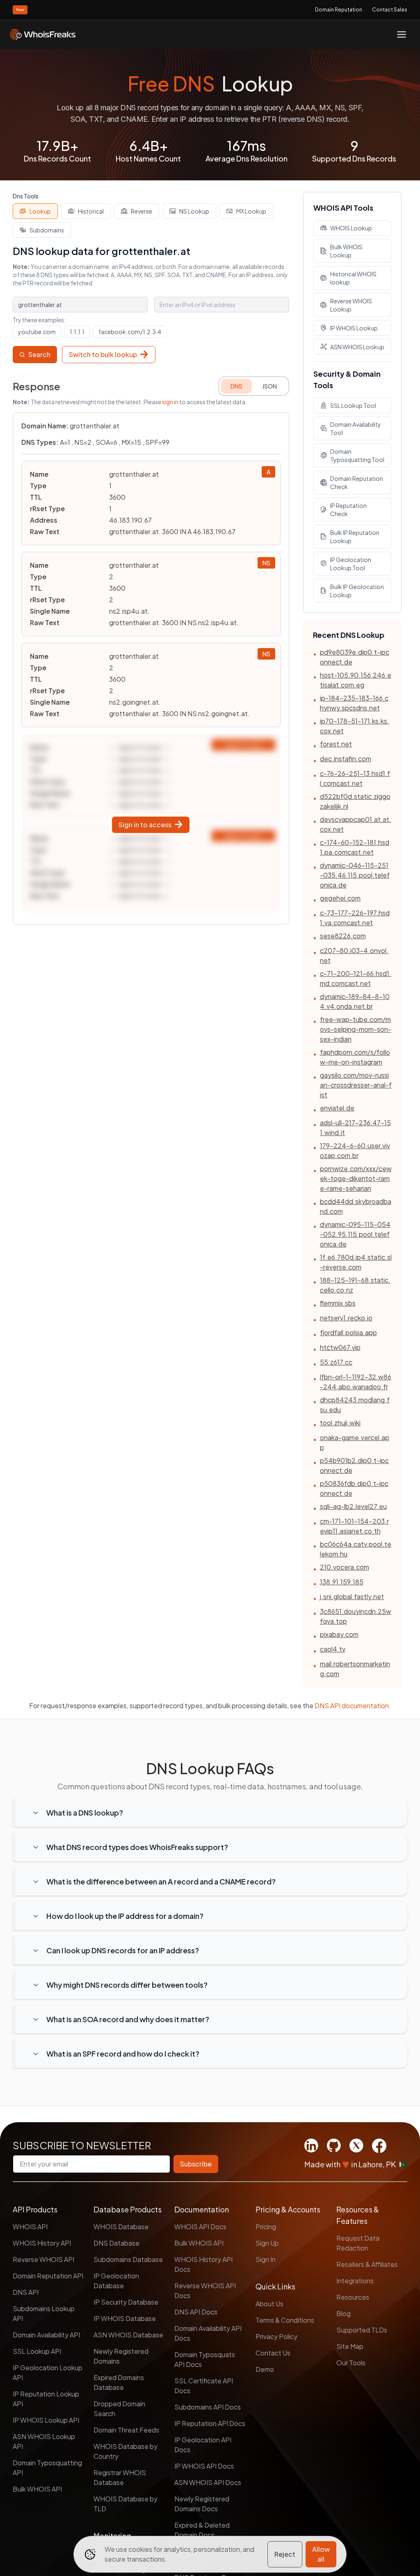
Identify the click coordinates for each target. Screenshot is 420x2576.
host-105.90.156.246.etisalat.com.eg (356, 680)
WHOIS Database (121, 2227)
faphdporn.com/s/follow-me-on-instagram (355, 1057)
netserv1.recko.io (346, 1318)
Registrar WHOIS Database (120, 2477)
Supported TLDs (362, 2330)
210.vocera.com (345, 1567)
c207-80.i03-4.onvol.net (354, 955)
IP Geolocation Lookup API (48, 2372)
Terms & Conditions (285, 2320)
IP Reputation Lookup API (46, 2399)
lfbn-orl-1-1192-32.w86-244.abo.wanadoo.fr (356, 1382)
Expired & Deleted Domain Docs (202, 2530)
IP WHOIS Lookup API (46, 2420)
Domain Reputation (339, 10)
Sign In (266, 2259)
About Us (269, 2304)
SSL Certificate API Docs (204, 2386)
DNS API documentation (352, 1706)
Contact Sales (390, 10)
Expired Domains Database (119, 2382)
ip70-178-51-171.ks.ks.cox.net (355, 726)
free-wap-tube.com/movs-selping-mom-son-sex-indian (356, 1029)
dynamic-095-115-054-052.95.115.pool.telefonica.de (355, 1234)
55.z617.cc (336, 1362)
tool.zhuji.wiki (340, 1423)
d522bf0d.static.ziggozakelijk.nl (355, 801)
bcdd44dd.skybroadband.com (356, 1206)
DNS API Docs (196, 2312)
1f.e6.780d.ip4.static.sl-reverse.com (356, 1262)
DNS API (26, 2292)
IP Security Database (126, 2302)
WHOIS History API (42, 2243)
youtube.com (37, 332)
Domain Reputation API (48, 2276)
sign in (170, 402)
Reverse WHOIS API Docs (205, 2290)
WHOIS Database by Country (126, 2451)
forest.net (336, 744)
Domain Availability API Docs (208, 2333)
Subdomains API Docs (208, 2407)
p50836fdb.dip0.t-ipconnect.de (354, 1488)
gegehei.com (340, 898)
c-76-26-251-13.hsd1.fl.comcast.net (355, 778)
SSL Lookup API (37, 2351)
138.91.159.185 (342, 1582)
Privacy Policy (276, 2336)
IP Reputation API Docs (210, 2423)
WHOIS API (30, 2227)
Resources (353, 2297)
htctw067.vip (340, 1347)
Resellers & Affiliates (367, 2264)
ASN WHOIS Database (128, 2335)
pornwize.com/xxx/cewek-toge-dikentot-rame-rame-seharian (356, 1178)
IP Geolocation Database (116, 2281)
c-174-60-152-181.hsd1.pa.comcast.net (355, 847)
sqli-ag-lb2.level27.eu (353, 1506)
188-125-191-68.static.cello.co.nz (355, 1285)
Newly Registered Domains (121, 2356)
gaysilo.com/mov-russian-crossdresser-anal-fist (356, 1085)
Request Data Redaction (358, 2243)
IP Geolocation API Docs (203, 2445)
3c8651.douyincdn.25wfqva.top (356, 1616)
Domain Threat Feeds (126, 2430)
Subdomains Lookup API (44, 2313)
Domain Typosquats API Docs (205, 2359)
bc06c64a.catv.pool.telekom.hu (356, 1549)
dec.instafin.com (346, 759)
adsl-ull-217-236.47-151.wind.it (355, 1128)
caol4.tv (333, 1649)
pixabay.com (339, 1634)
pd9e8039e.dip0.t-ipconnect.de (355, 657)
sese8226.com (343, 936)
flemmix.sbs (338, 1303)
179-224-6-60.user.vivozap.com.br (355, 1150)
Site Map (350, 2346)
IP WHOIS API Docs (204, 2466)
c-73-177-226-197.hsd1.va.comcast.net (355, 918)
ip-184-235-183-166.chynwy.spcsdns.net (354, 703)
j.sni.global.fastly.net (352, 1596)
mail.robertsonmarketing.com (355, 1669)
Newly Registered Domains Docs (202, 2504)
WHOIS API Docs (200, 2227)
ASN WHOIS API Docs (208, 2482)
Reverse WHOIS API (43, 2259)
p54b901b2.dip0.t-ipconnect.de (354, 1465)
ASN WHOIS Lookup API (44, 2441)
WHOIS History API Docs (203, 2264)
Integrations (355, 2281)
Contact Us (273, 2353)
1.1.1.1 (77, 332)
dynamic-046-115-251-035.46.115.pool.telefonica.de (355, 875)
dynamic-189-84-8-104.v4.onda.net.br (355, 1001)
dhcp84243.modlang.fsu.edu (355, 1405)
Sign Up (267, 2243)
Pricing (266, 2227)
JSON (269, 386)
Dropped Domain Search (119, 2409)
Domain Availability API (46, 2335)
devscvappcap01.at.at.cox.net (356, 824)
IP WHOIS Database (125, 2318)
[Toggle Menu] (402, 34)
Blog (344, 2313)
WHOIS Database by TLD (126, 2504)
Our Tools (351, 2363)
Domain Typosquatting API (47, 2468)
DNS (236, 386)
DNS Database (116, 2243)
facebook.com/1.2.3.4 (130, 332)
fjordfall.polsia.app (348, 1332)
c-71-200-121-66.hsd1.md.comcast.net (356, 978)
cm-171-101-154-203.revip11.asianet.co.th (354, 1526)
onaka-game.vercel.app (355, 1442)
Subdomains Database (128, 2259)
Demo (265, 2369)
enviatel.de (337, 1108)
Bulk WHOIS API (37, 2489)
